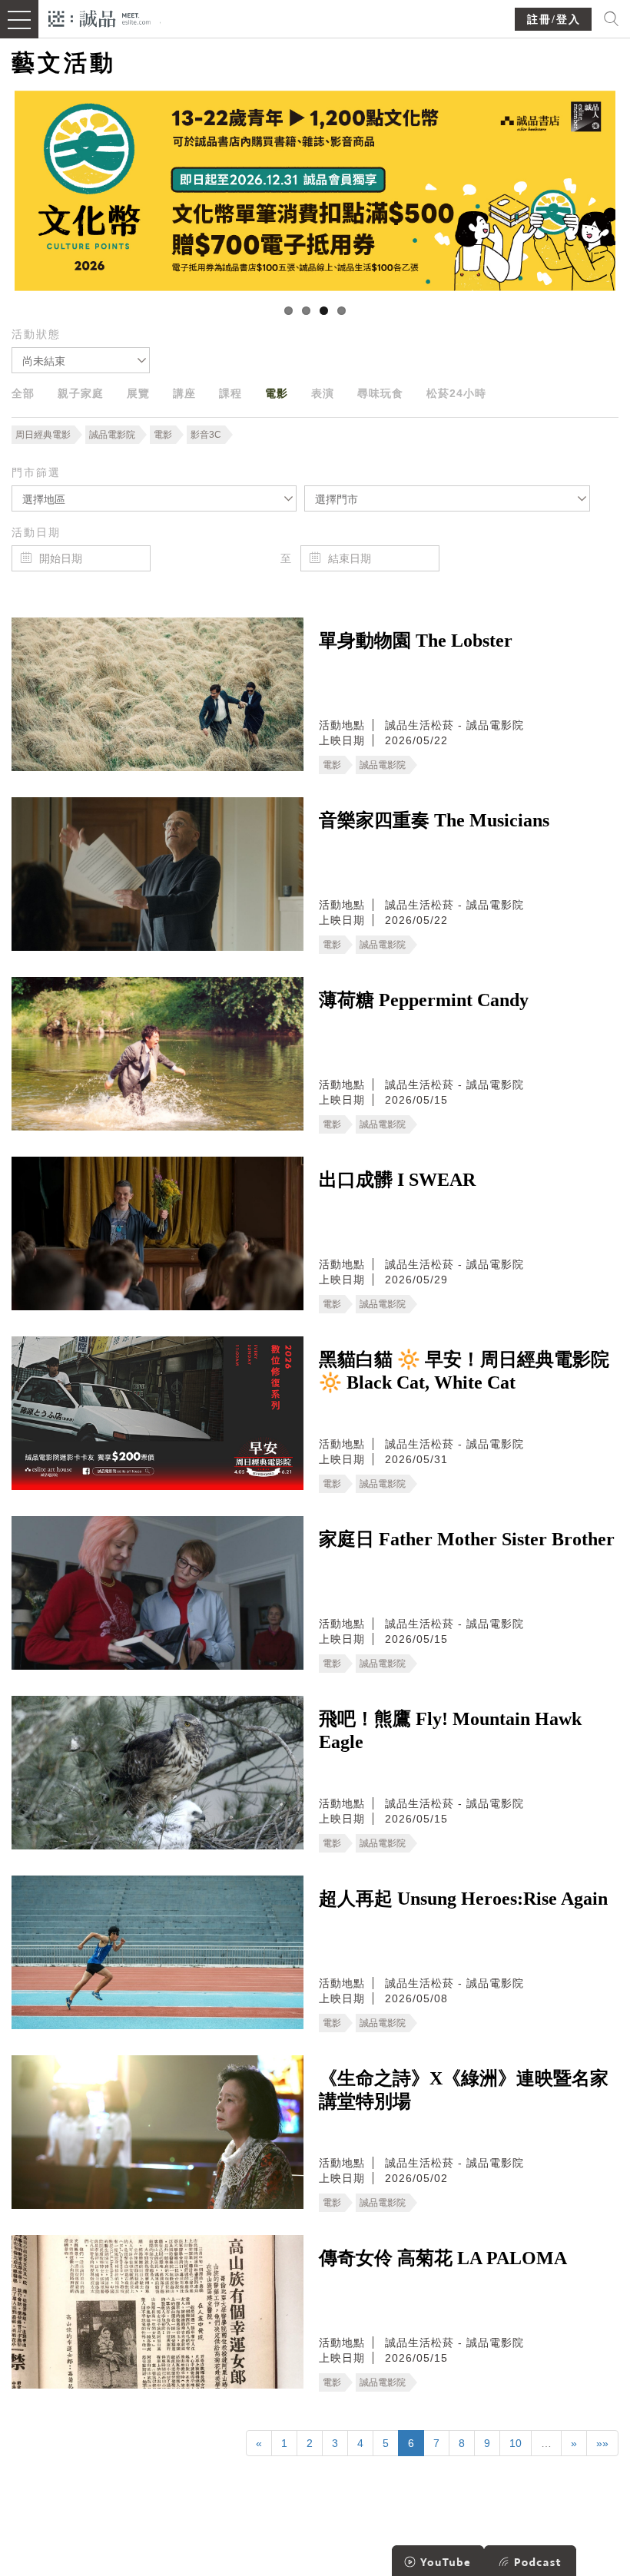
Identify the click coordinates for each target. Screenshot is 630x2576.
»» (602, 2443)
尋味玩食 (380, 393)
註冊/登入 (554, 20)
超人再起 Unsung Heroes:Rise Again (463, 1899)
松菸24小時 (456, 393)
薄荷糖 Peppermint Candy (424, 1000)
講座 (184, 393)
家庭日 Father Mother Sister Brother (467, 1539)
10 (516, 2443)
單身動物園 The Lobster (416, 641)
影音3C (206, 435)
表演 (323, 393)
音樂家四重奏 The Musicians (434, 820)
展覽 (138, 393)
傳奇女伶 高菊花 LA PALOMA (443, 2258)
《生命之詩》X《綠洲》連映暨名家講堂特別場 (464, 2090)
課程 (230, 393)
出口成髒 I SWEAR (397, 1180)
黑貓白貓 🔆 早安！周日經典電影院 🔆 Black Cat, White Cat (464, 1371)
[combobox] (81, 360)
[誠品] (99, 17)
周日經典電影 (43, 435)
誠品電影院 (112, 435)
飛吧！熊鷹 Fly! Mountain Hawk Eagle (450, 1730)
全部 (23, 393)
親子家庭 (81, 393)
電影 (277, 393)
